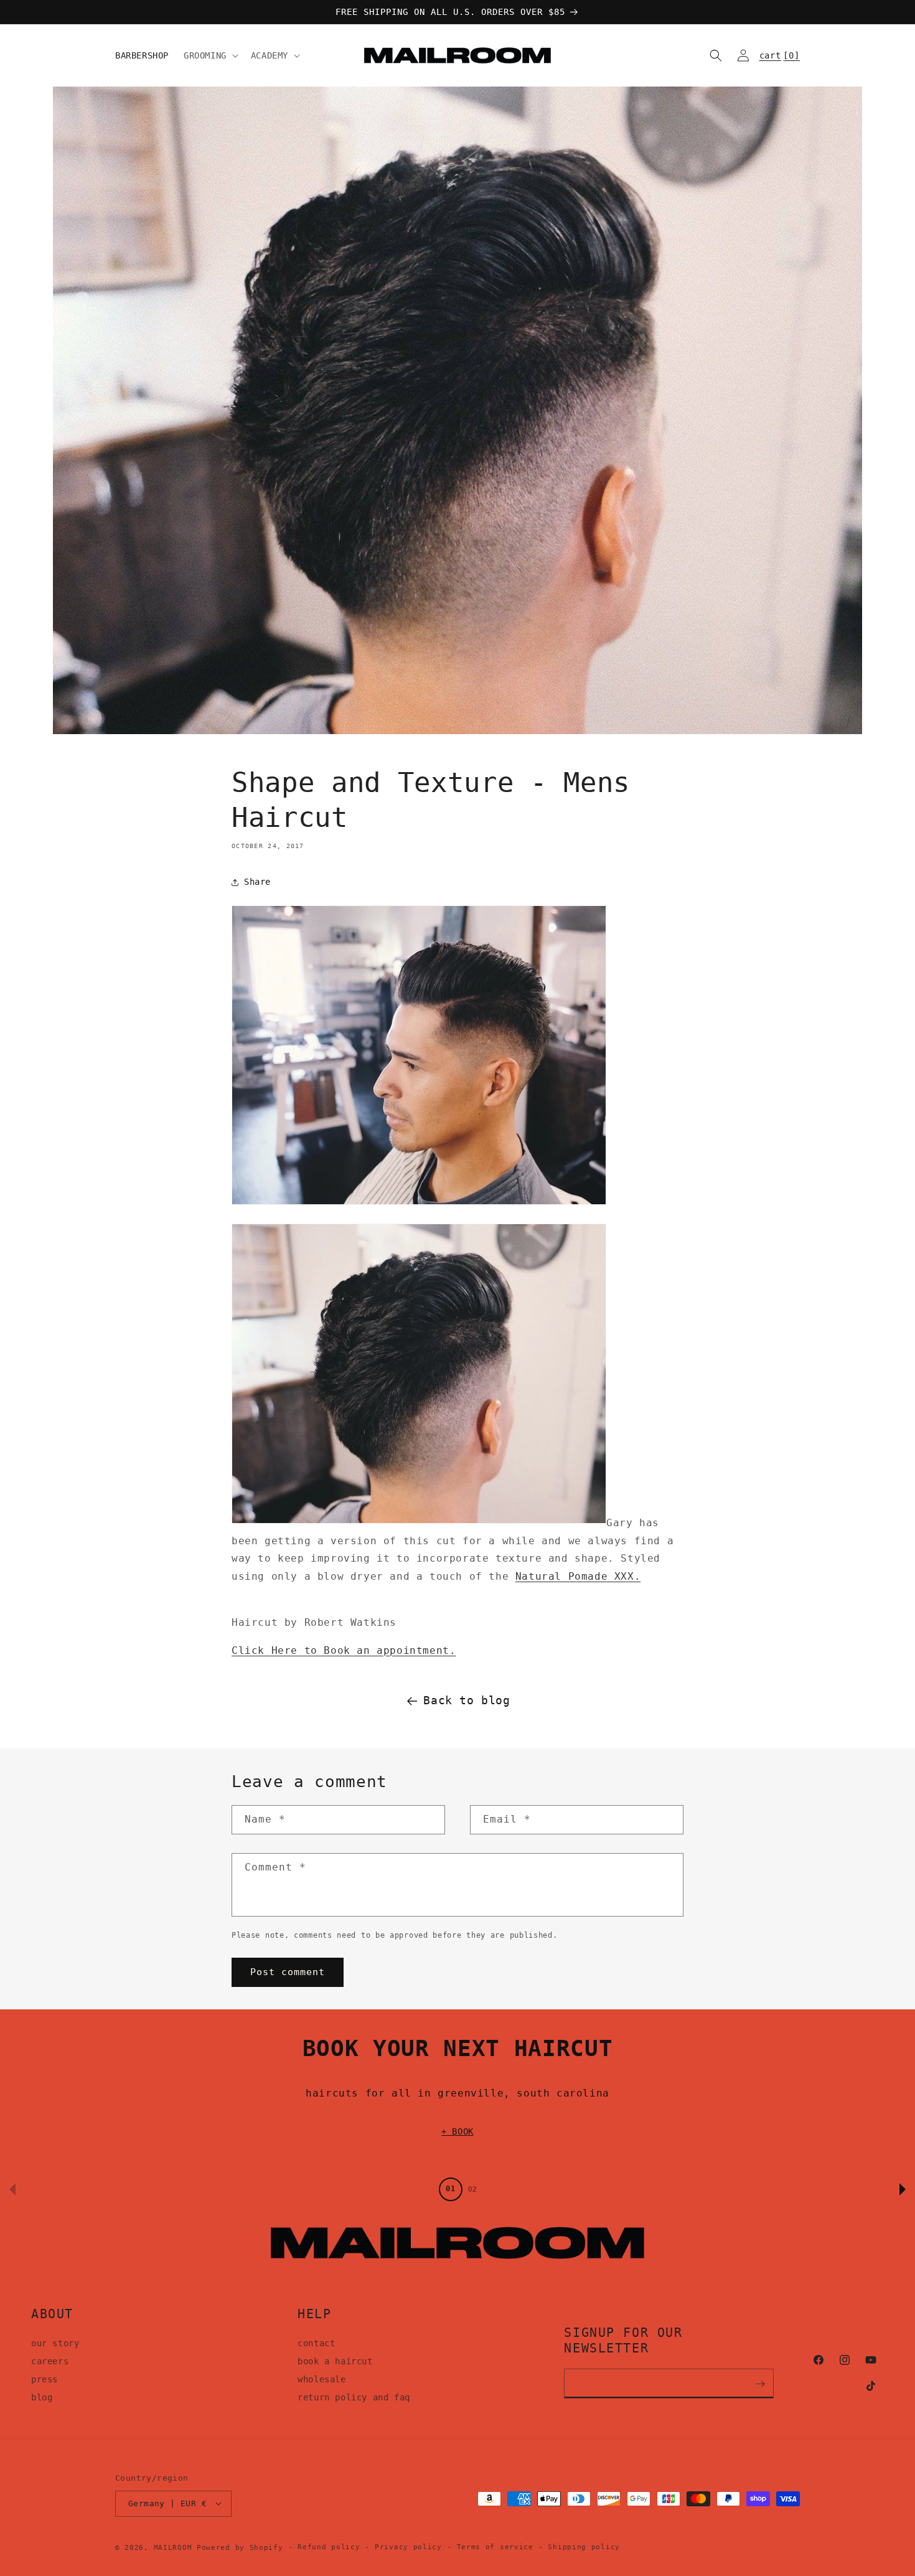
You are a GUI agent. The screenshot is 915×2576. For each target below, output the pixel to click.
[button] (210, 55)
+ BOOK (457, 2131)
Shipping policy (584, 2546)
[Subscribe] (760, 2384)
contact (316, 2344)
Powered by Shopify (240, 2547)
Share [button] (257, 882)
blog (42, 2397)
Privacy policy (408, 2546)
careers (50, 2361)
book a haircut (335, 2361)
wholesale (321, 2379)
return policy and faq (354, 2397)
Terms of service (495, 2546)
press (45, 2379)
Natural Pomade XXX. (578, 1576)
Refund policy (329, 2546)
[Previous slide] (12, 2189)
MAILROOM (173, 2547)
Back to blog (467, 1700)
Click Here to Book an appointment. (344, 1650)
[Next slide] (903, 2189)
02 (472, 2189)
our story (55, 2344)
